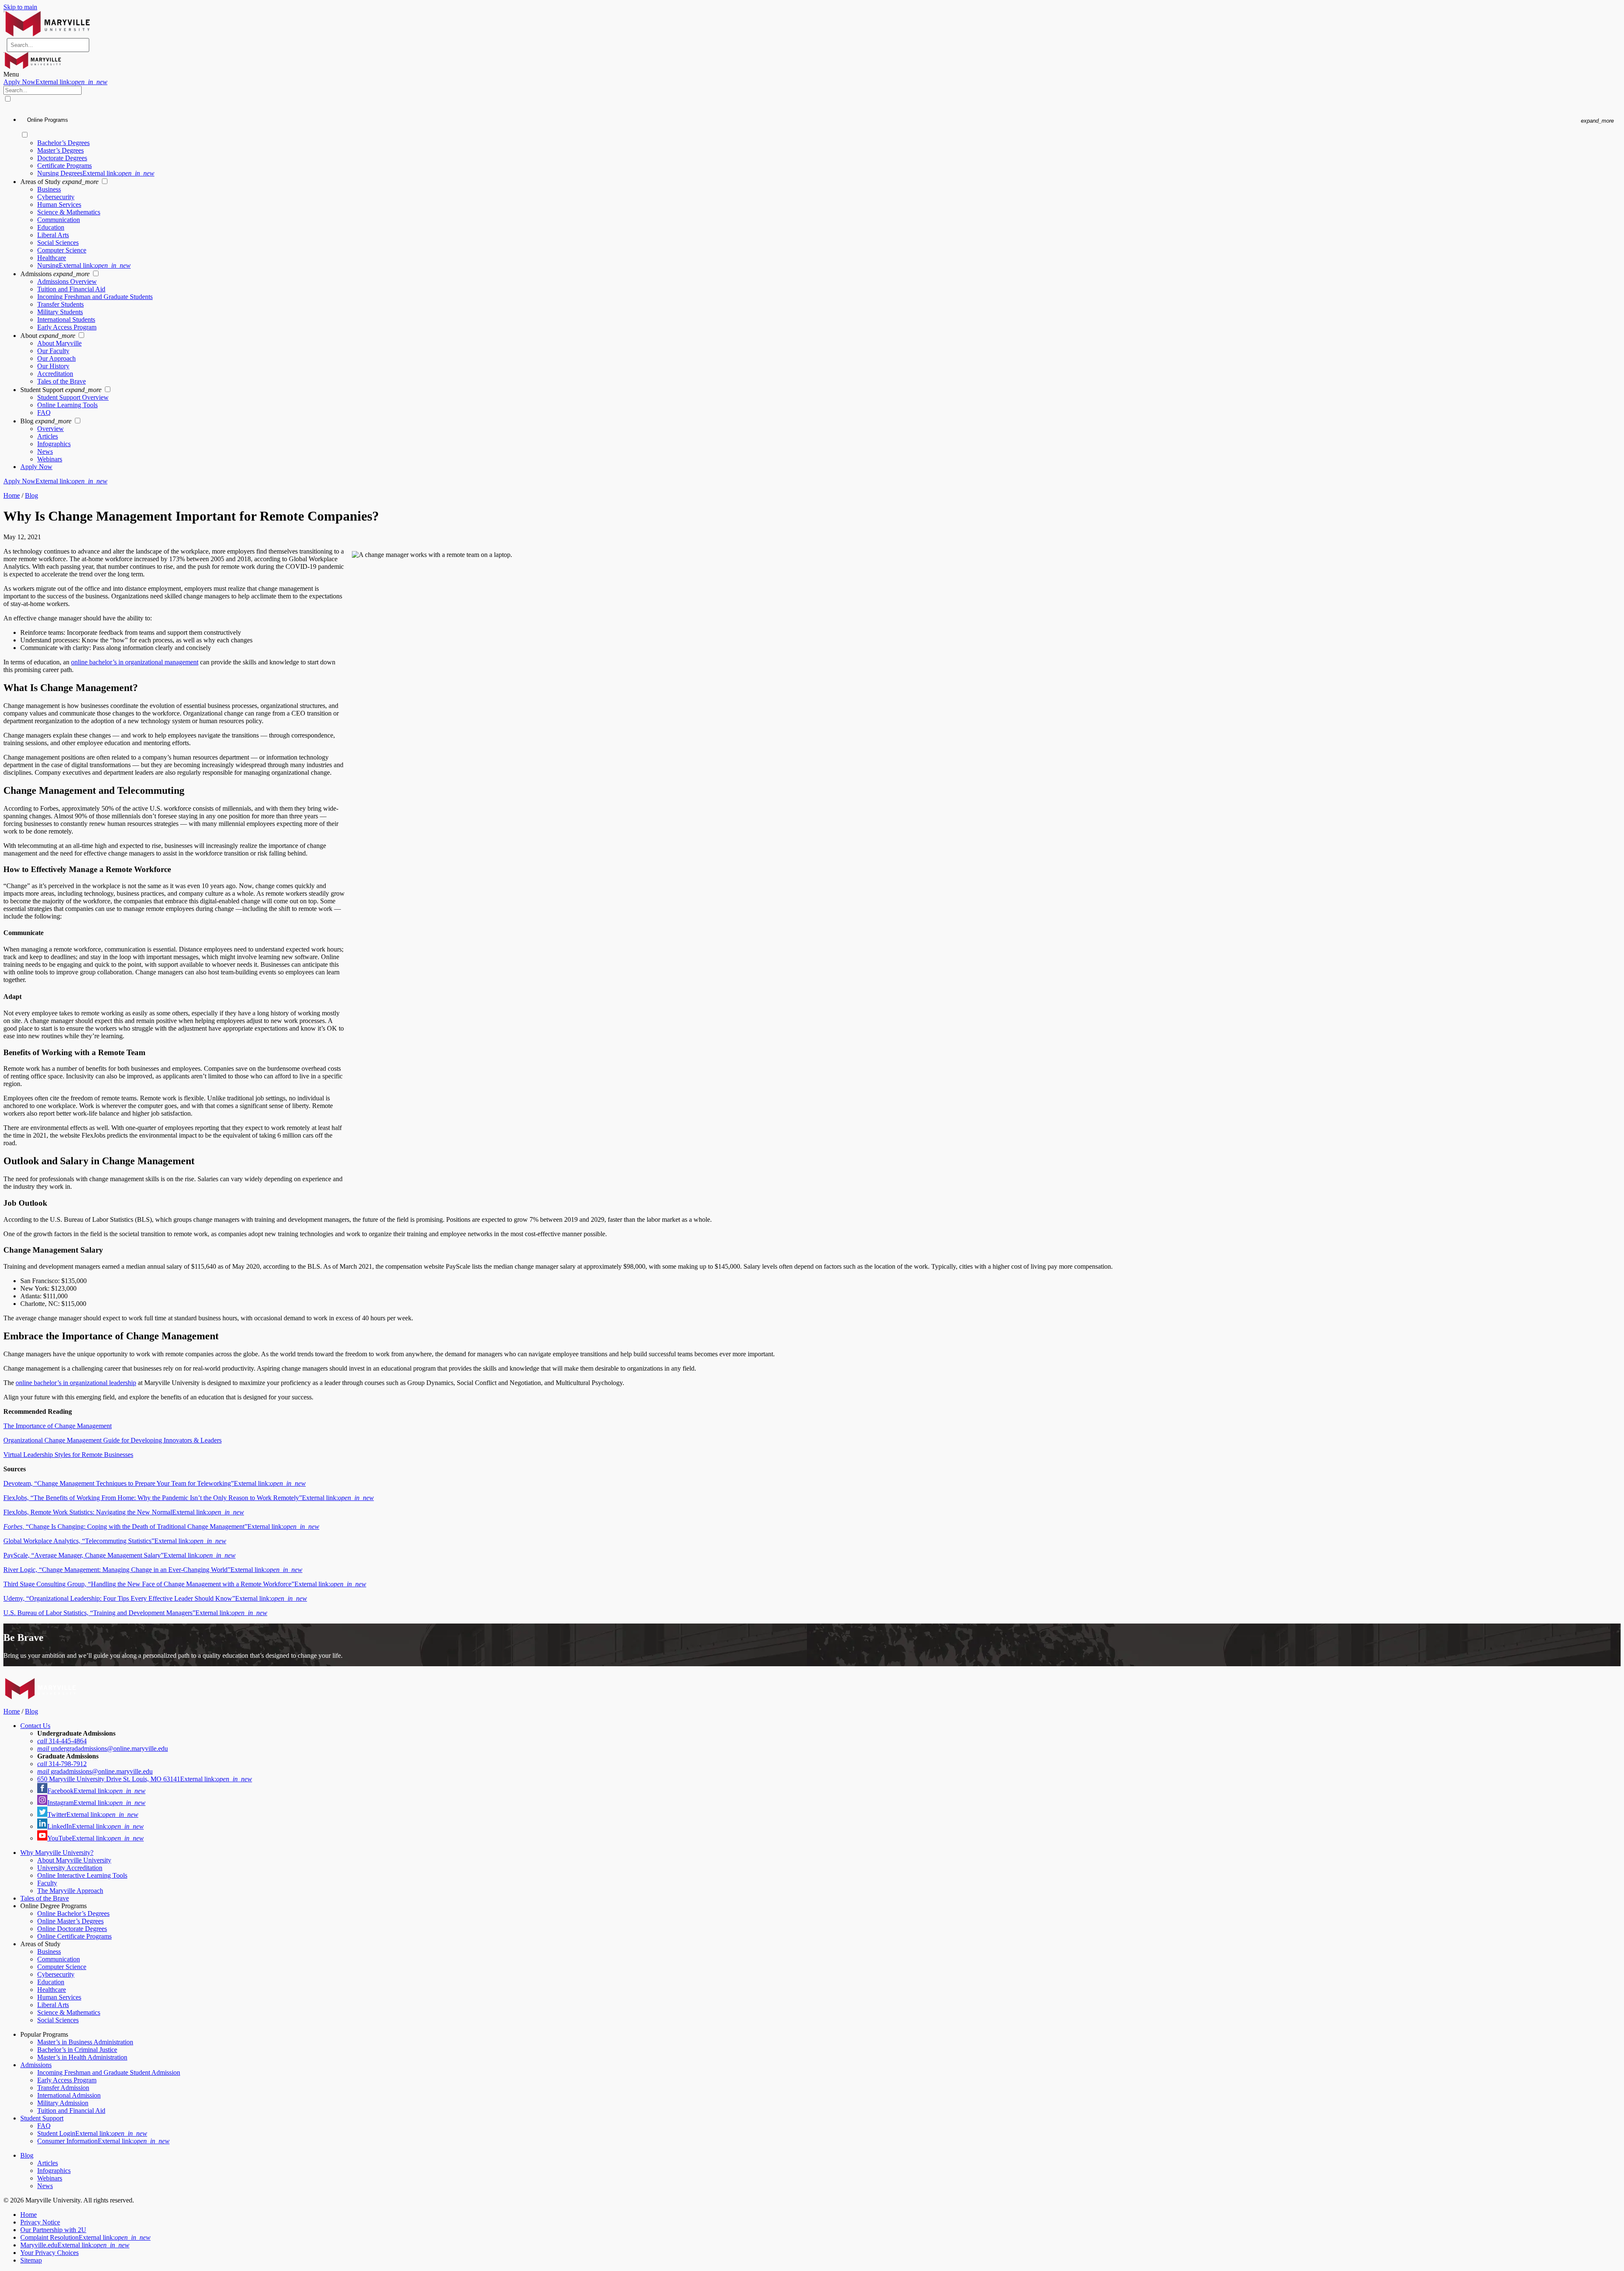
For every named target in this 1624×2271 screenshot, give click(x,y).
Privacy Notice (40, 2222)
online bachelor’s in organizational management (135, 662)
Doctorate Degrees (62, 158)
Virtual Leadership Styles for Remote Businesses (68, 1455)
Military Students (60, 312)
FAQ (44, 413)
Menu (11, 74)
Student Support (42, 2118)
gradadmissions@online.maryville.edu (95, 1771)
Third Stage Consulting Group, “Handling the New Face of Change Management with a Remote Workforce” (185, 1584)
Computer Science (62, 250)
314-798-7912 (62, 1764)
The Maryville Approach (70, 1891)
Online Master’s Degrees (70, 1921)
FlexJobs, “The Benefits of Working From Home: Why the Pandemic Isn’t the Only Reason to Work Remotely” (189, 1498)
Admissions (36, 2065)
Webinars (50, 459)
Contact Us (35, 1726)
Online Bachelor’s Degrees (73, 1913)
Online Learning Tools (67, 405)
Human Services (59, 204)
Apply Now (55, 82)
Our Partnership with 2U (53, 2230)
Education (51, 227)
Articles (48, 436)
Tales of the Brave (62, 381)
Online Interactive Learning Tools (82, 1875)
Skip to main (20, 7)
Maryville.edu (75, 2245)
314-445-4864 (62, 1741)
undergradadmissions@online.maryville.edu (103, 1749)
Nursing (84, 265)
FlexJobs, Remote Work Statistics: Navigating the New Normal (124, 1512)
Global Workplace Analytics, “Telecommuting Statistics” (115, 1541)
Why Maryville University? (57, 1853)
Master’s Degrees (60, 150)
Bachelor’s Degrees (63, 143)
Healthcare (52, 258)
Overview (51, 429)
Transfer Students (60, 304)
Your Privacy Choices (49, 2253)
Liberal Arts (53, 235)
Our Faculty (53, 351)
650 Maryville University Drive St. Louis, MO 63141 (145, 1779)
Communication (59, 220)
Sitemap (31, 2260)
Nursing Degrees (96, 173)
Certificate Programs (64, 166)
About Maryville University (74, 1860)
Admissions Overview (67, 281)
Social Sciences (58, 243)
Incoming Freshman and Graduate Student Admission (109, 2072)
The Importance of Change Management (58, 1426)
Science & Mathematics (69, 212)
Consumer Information (103, 2141)
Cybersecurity (56, 197)
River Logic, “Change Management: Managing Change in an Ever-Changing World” (153, 1570)
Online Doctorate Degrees (72, 1929)
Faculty (47, 1883)
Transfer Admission (63, 2088)
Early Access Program (67, 327)
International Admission (69, 2095)
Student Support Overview (73, 397)
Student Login (92, 2133)
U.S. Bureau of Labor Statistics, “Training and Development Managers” (135, 1613)
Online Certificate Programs (74, 1936)
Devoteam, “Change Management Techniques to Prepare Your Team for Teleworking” (155, 1483)
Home (12, 495)
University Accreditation (70, 1868)
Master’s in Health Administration (82, 2057)
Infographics (54, 444)
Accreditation (55, 374)
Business (49, 189)
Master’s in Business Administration (85, 2042)
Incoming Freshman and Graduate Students (95, 297)
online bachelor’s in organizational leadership (76, 1383)
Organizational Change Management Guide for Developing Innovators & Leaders (112, 1440)
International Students (66, 320)
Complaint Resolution (85, 2237)
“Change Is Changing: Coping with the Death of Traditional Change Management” (161, 1526)
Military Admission (63, 2103)
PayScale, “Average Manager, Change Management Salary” (119, 1555)
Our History (53, 366)
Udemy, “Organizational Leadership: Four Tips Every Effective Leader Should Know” (155, 1598)
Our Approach (56, 358)
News (45, 451)
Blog (32, 495)
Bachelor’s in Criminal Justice (77, 2050)
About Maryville (59, 343)
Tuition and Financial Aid (71, 289)
